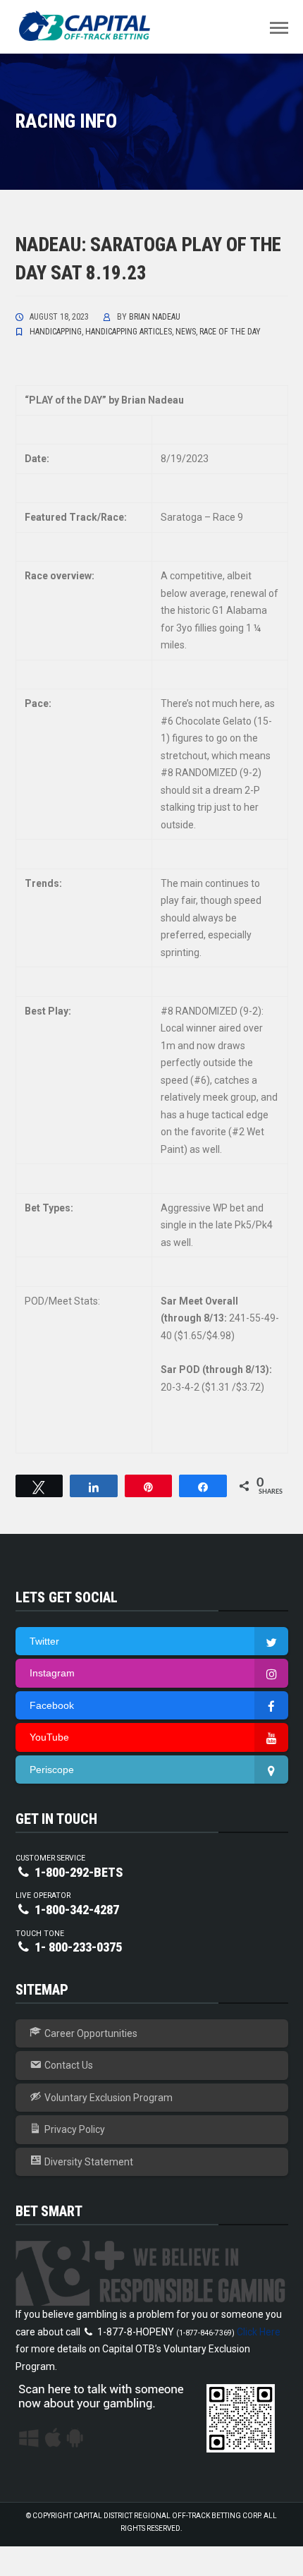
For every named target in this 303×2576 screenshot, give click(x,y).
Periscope (52, 1770)
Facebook (52, 1705)
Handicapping (56, 332)
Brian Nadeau (155, 317)
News (186, 332)
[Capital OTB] (86, 26)
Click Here (259, 2332)
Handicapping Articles (129, 332)
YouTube (49, 1737)
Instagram (52, 1673)
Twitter (44, 1641)
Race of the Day (230, 332)
